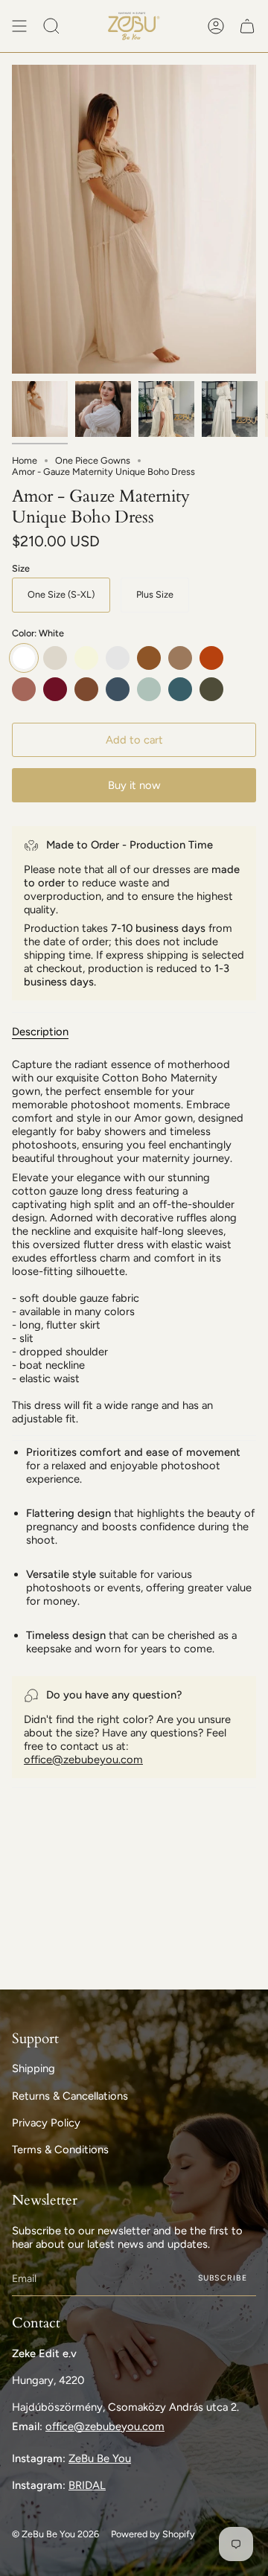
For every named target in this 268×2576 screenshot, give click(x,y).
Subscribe (223, 2278)
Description (40, 1032)
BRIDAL (87, 2485)
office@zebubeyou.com (83, 1760)
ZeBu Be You (100, 2458)
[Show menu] (19, 26)
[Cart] (247, 26)
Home (25, 460)
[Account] (216, 26)
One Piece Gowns (93, 460)
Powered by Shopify (153, 2534)
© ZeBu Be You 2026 (55, 2534)
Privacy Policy (46, 2123)
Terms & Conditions (60, 2150)
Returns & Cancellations (70, 2096)
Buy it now (134, 785)
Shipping (33, 2068)
